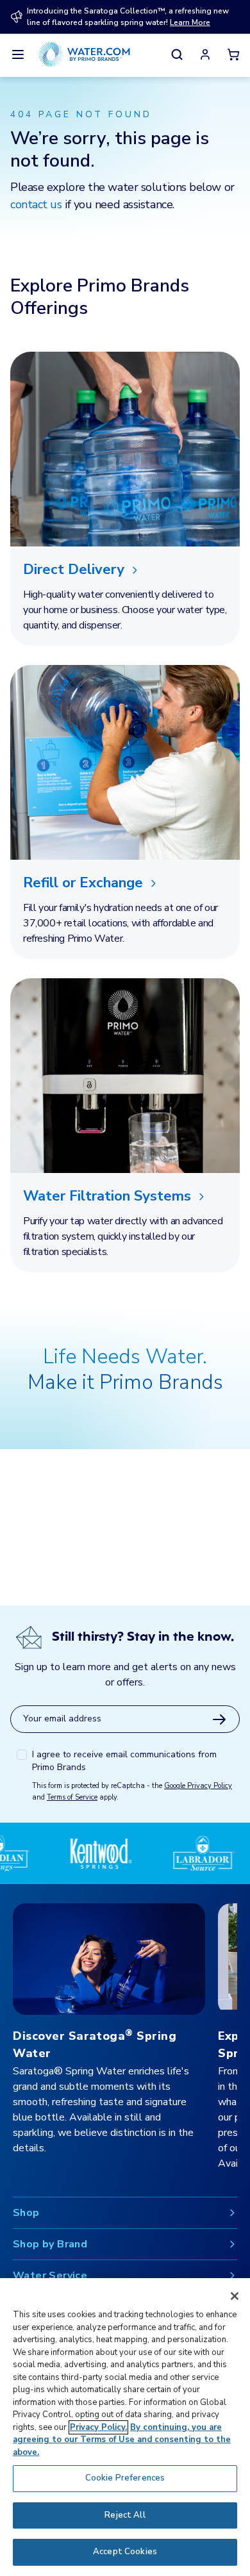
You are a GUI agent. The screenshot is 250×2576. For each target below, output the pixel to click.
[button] (205, 54)
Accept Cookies (125, 2552)
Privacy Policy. (98, 2427)
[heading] (125, 570)
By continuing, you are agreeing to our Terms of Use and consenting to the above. (122, 2440)
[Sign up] (219, 1719)
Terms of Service (72, 1797)
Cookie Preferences (125, 2478)
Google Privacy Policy (198, 1786)
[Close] (235, 2296)
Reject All (125, 2515)
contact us (36, 204)
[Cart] (233, 54)
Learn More (190, 22)
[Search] (177, 54)
